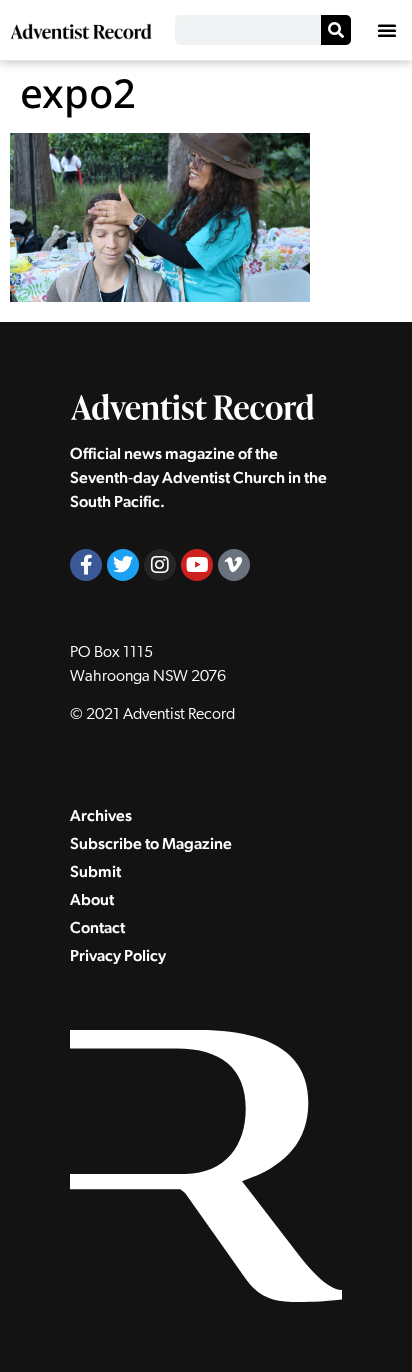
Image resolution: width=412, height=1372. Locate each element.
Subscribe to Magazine (151, 843)
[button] (387, 30)
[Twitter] (123, 565)
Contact (97, 927)
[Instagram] (160, 565)
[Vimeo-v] (234, 565)
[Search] (336, 30)
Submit (95, 871)
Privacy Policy (118, 955)
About (92, 899)
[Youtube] (197, 565)
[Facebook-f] (86, 565)
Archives (101, 815)
